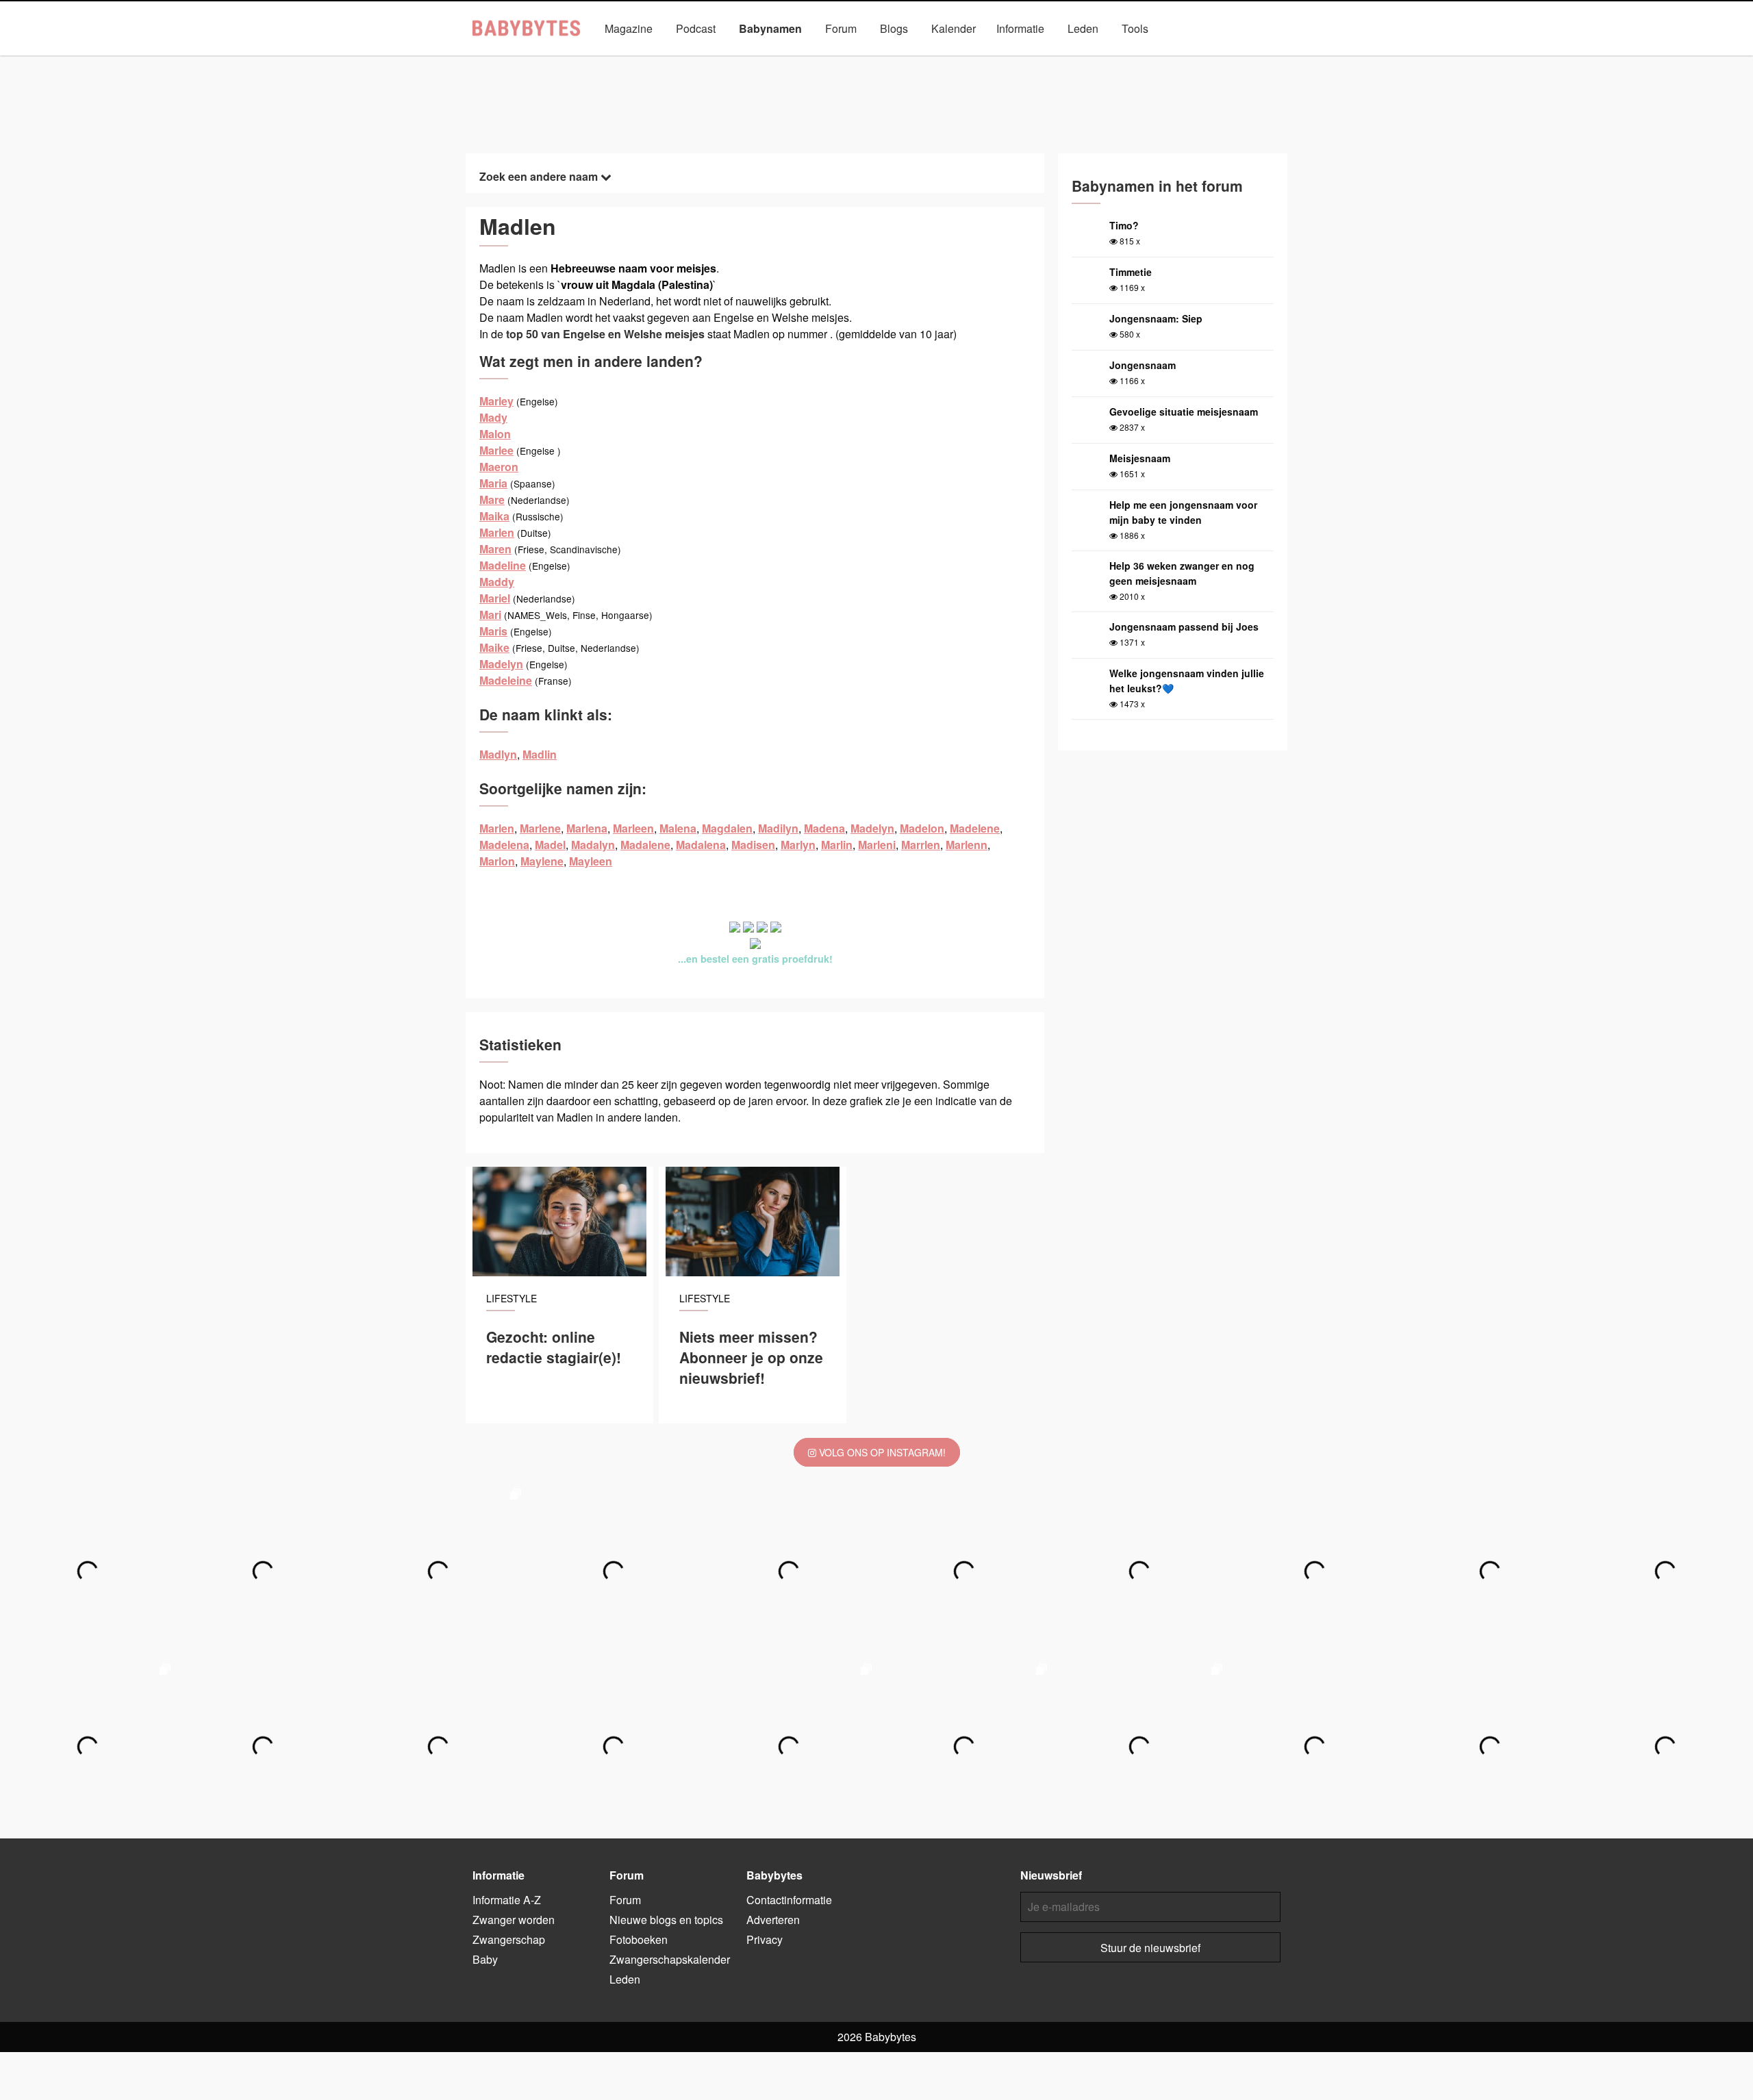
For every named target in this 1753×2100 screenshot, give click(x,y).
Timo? (1124, 225)
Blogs (894, 28)
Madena (824, 828)
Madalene (645, 845)
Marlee (496, 450)
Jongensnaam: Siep (1156, 318)
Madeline (503, 565)
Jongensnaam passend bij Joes (1184, 627)
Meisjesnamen (824, 60)
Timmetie (1131, 272)
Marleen (633, 828)
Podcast (696, 28)
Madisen (753, 845)
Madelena (504, 845)
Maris (493, 631)
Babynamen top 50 (1013, 60)
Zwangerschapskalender (670, 1959)
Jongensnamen (732, 60)
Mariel (495, 598)
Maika (494, 516)
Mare (492, 499)
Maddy (497, 582)
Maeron (499, 467)
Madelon (922, 828)
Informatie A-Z (507, 1900)
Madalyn (593, 845)
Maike (494, 647)
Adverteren (773, 1920)
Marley (496, 401)
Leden (1083, 28)
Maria (493, 483)
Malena (678, 828)
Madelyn (501, 664)
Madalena (701, 845)
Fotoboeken (639, 1939)
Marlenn (967, 845)
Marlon (497, 861)
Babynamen (770, 28)
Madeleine (506, 680)
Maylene (542, 861)
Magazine (629, 28)
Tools (1135, 28)
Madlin (540, 754)
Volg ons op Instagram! (881, 1452)
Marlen (497, 532)
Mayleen (591, 861)
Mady (493, 417)
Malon (495, 434)
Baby (485, 1959)
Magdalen (727, 828)
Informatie (1020, 28)
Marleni (877, 845)
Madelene (975, 828)
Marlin (837, 845)
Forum (841, 28)
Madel (550, 845)
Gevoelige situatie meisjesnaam (1184, 412)
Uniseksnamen (915, 60)
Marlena (587, 828)
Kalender (954, 28)
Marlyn (798, 845)
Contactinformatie (789, 1900)
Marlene (540, 828)
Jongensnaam (1143, 365)
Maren (495, 549)
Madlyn (498, 754)
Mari (490, 615)
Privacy (765, 1939)
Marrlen (921, 845)
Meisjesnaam (1140, 458)
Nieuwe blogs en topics (666, 1920)
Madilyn (778, 828)
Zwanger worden (514, 1920)
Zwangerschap (509, 1939)
